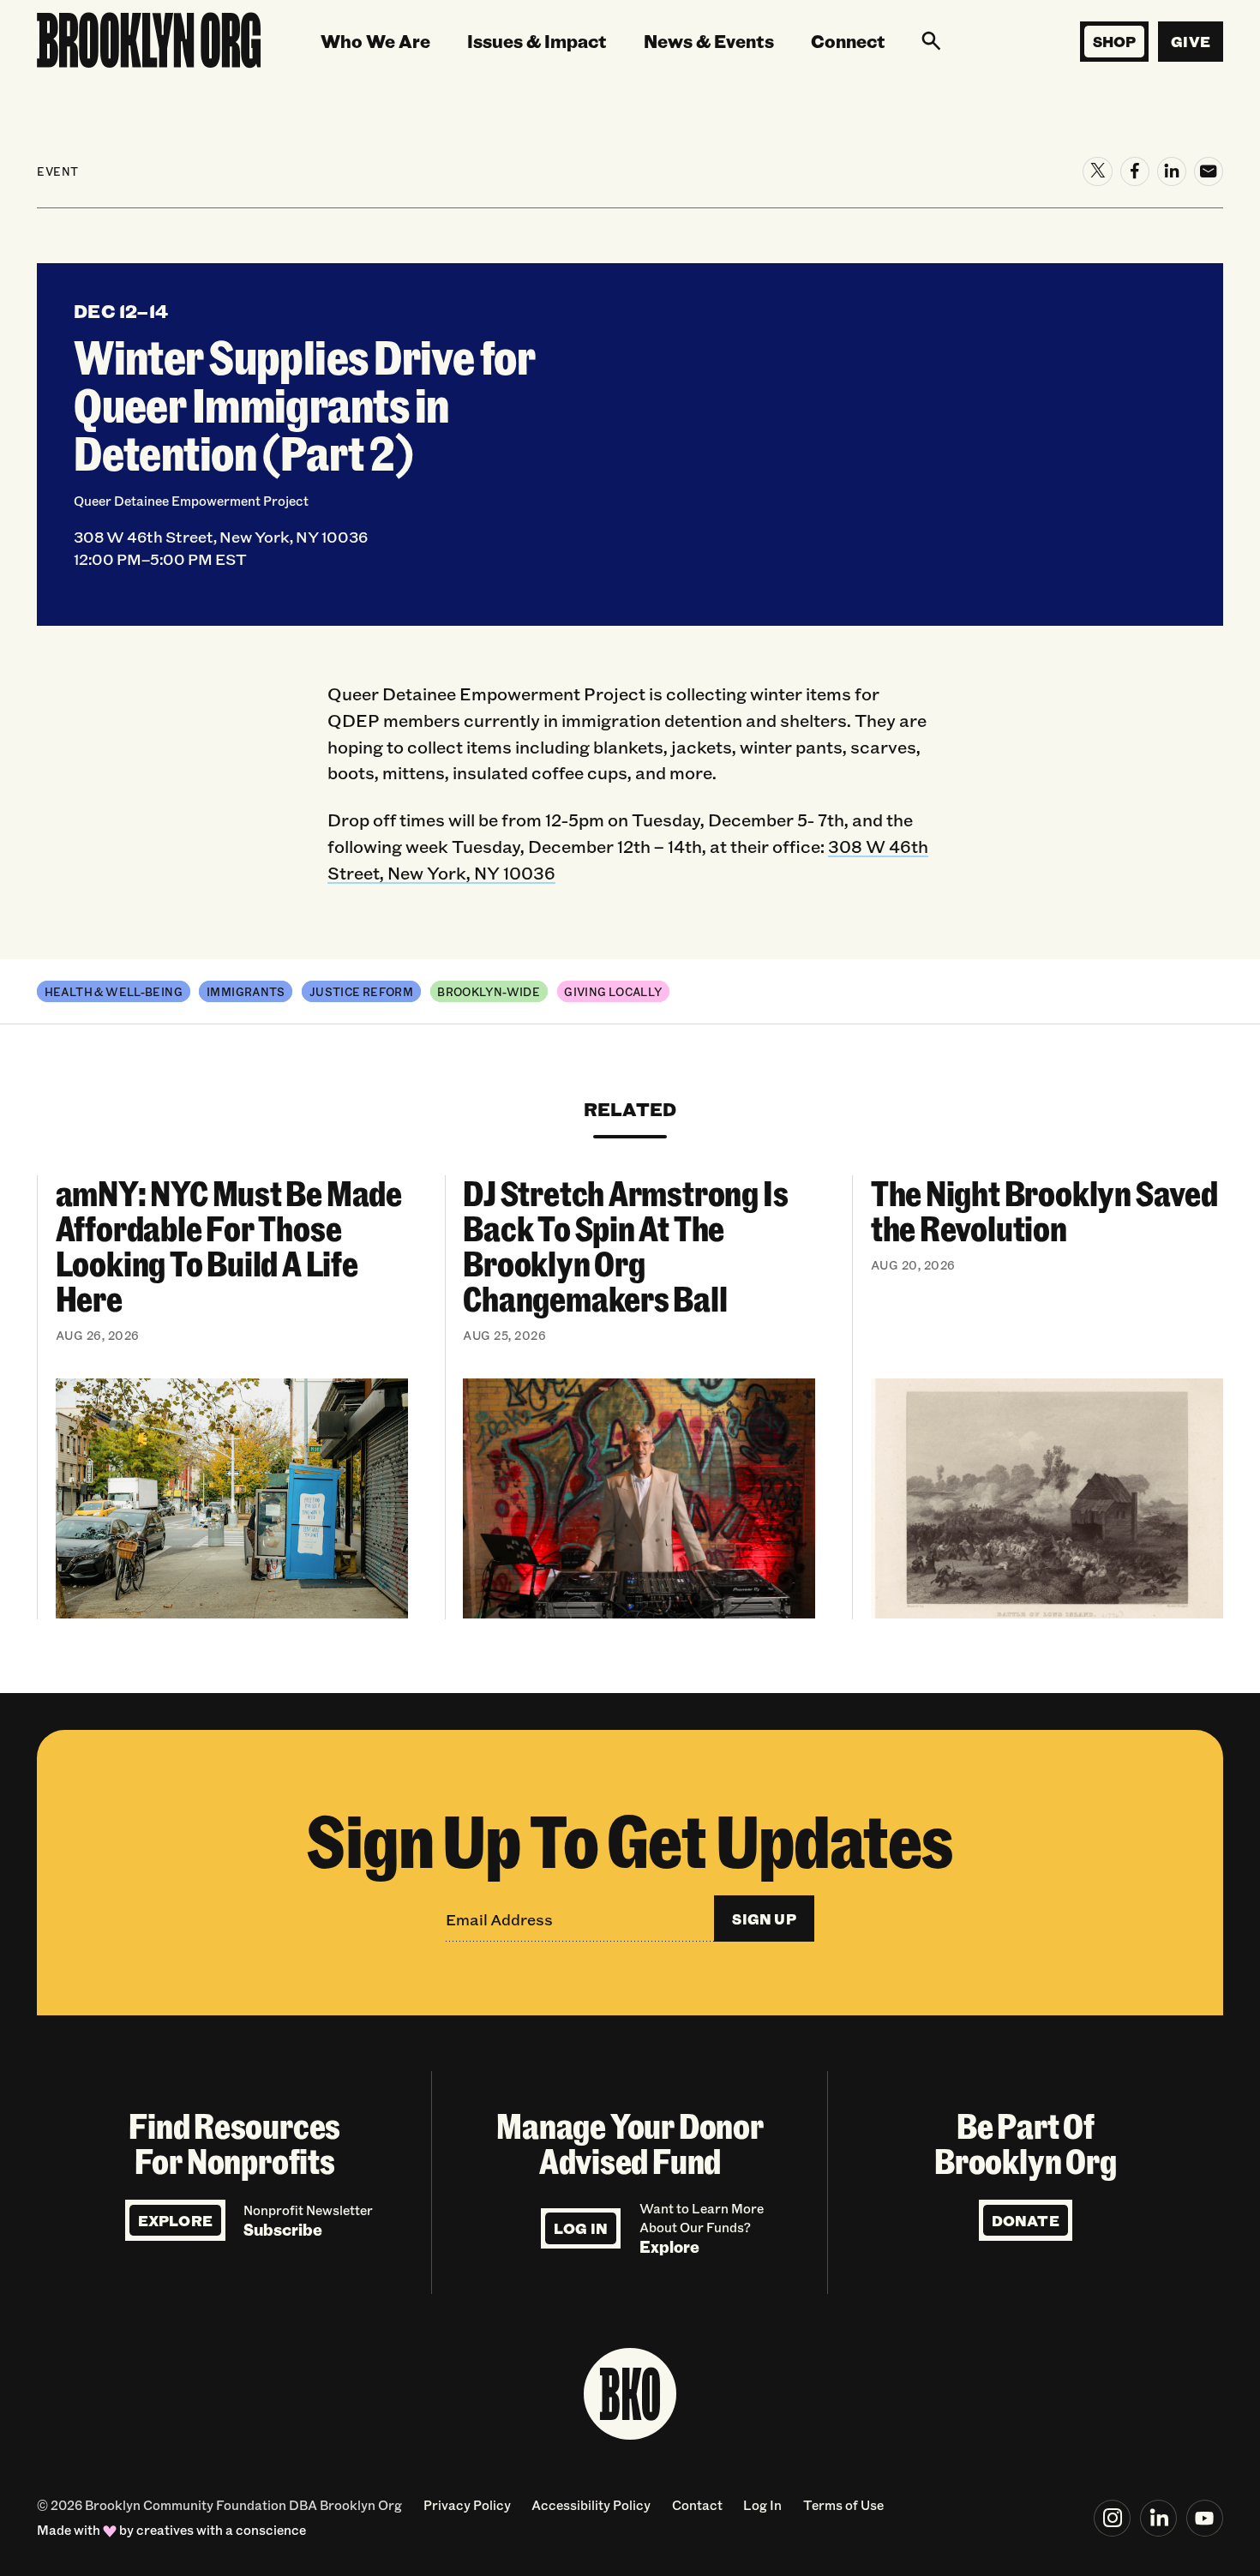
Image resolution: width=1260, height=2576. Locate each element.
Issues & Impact (537, 41)
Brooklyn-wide (489, 991)
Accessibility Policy (591, 2505)
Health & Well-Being (114, 991)
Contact (697, 2505)
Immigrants (246, 991)
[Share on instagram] (1112, 2518)
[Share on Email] (1209, 171)
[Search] (931, 42)
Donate (1026, 2221)
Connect (848, 41)
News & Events (709, 41)
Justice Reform (361, 991)
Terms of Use (843, 2505)
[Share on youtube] (1205, 2518)
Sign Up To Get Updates (630, 1839)
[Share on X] (1097, 171)
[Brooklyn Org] (148, 42)
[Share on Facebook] (1135, 171)
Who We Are (375, 41)
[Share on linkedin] (1158, 2518)
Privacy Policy (467, 2505)
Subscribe (283, 2229)
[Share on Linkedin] (1172, 171)
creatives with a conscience (221, 2530)
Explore (175, 2221)
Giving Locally (613, 991)
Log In (581, 2228)
